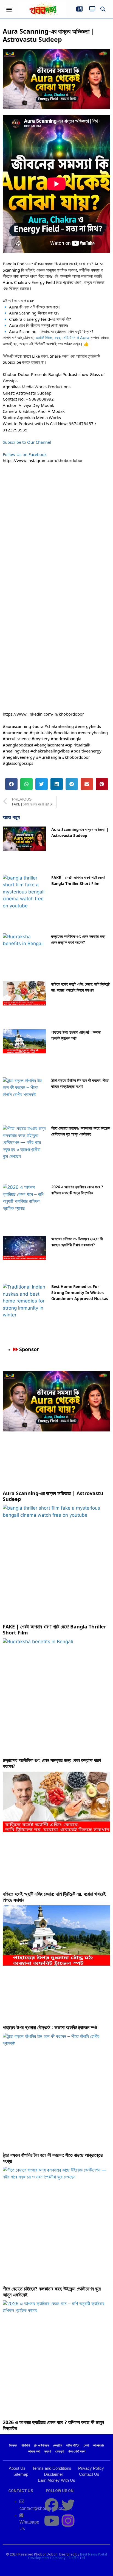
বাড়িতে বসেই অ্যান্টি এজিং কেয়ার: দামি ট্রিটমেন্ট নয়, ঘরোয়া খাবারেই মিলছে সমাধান (54, 1897)
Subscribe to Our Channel (27, 442)
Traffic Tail (77, 2558)
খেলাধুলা (60, 2451)
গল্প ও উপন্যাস (41, 2445)
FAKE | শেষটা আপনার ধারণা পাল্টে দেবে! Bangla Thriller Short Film (54, 1630)
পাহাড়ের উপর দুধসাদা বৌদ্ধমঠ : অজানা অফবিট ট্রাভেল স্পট (50, 2027)
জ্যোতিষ (58, 2445)
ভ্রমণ (48, 2451)
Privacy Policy (91, 2468)
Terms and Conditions (52, 2468)
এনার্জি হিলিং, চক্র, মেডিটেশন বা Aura (62, 337)
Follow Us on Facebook (25, 454)
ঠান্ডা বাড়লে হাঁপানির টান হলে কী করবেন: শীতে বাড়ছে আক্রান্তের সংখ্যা (53, 2158)
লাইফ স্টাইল (73, 2445)
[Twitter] (68, 2505)
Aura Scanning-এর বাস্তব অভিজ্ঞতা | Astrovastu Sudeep (53, 1496)
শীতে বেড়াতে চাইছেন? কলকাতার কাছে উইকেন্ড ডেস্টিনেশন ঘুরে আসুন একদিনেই (52, 2292)
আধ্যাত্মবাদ (98, 2445)
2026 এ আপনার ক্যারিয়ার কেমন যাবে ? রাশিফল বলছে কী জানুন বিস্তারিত (53, 2425)
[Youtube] (52, 2521)
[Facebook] (52, 2505)
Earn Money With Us (56, 2480)
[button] (9, 9)
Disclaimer (53, 2474)
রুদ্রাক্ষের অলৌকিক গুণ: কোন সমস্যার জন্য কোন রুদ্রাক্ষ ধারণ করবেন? (52, 1763)
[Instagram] (68, 2521)
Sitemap (21, 2474)
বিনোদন (13, 2445)
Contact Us (89, 2474)
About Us (17, 2468)
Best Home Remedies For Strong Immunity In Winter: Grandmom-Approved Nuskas (80, 1293)
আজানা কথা (34, 2451)
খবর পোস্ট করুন (77, 2451)
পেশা (86, 2445)
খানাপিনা (26, 2445)
